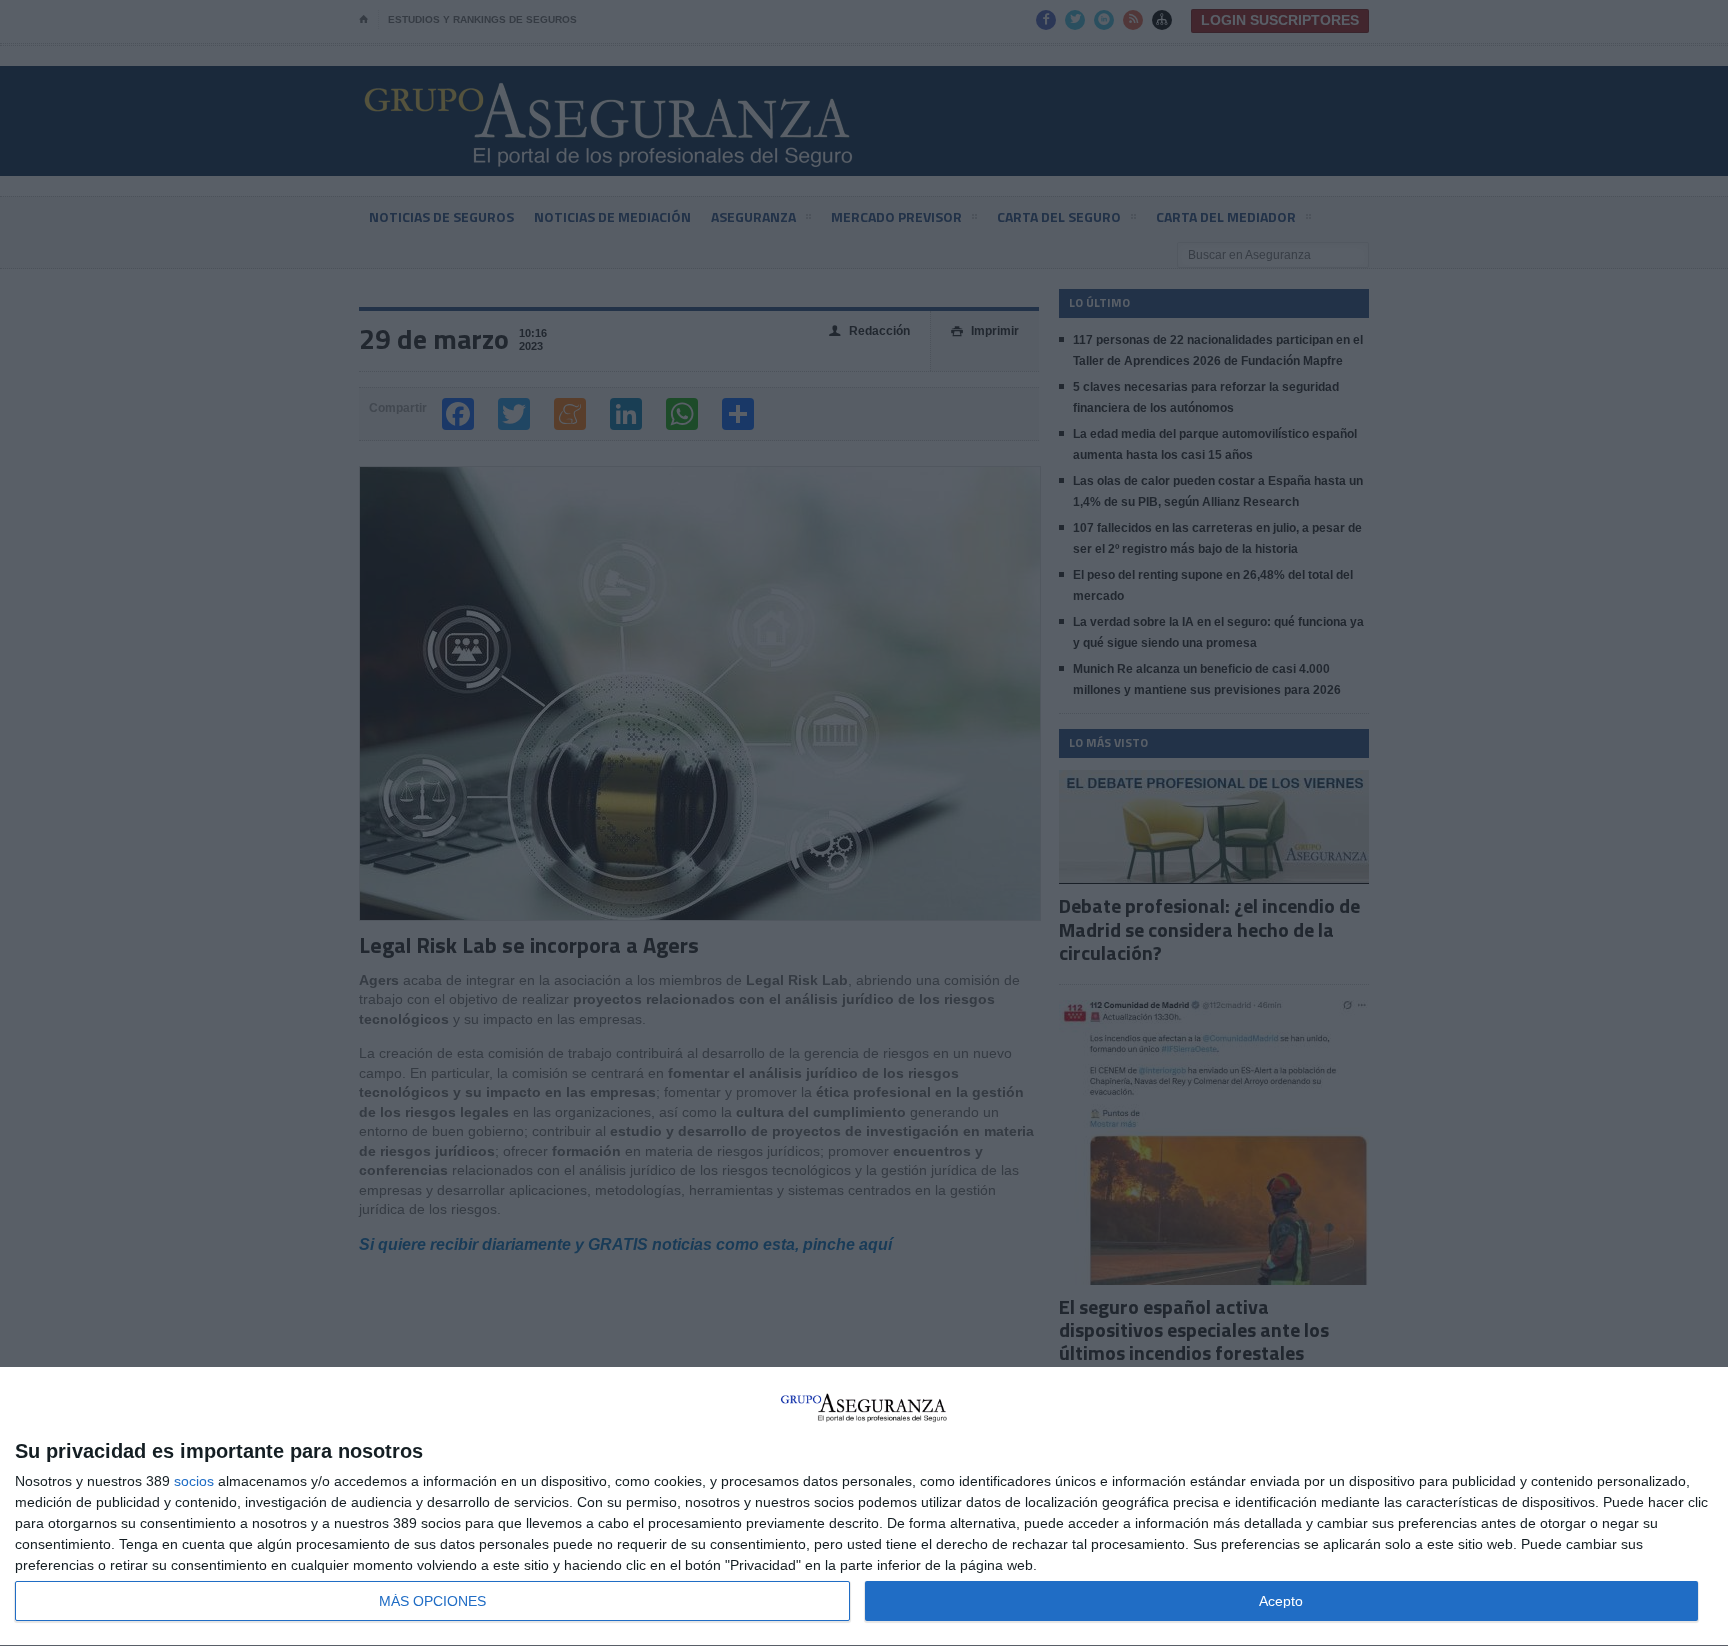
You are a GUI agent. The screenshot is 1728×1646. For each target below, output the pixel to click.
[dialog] (864, 1507)
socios (194, 1481)
